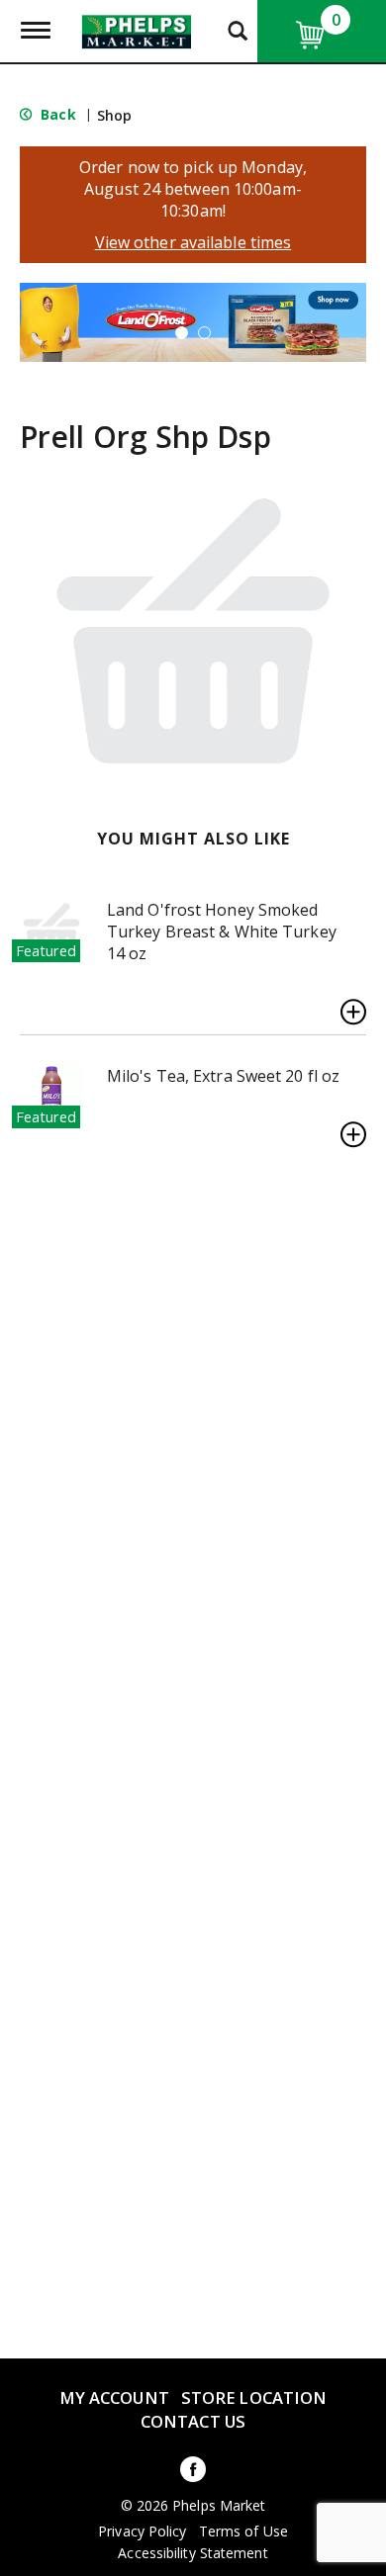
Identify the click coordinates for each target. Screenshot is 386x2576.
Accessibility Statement (193, 2553)
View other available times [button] (193, 242)
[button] (193, 320)
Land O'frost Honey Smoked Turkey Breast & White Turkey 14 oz (222, 932)
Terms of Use (243, 2532)
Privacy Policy (142, 2532)
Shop (114, 115)
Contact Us (193, 2421)
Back (56, 114)
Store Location (254, 2398)
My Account (114, 2398)
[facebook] (193, 2473)
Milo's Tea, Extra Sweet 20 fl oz (223, 1076)
